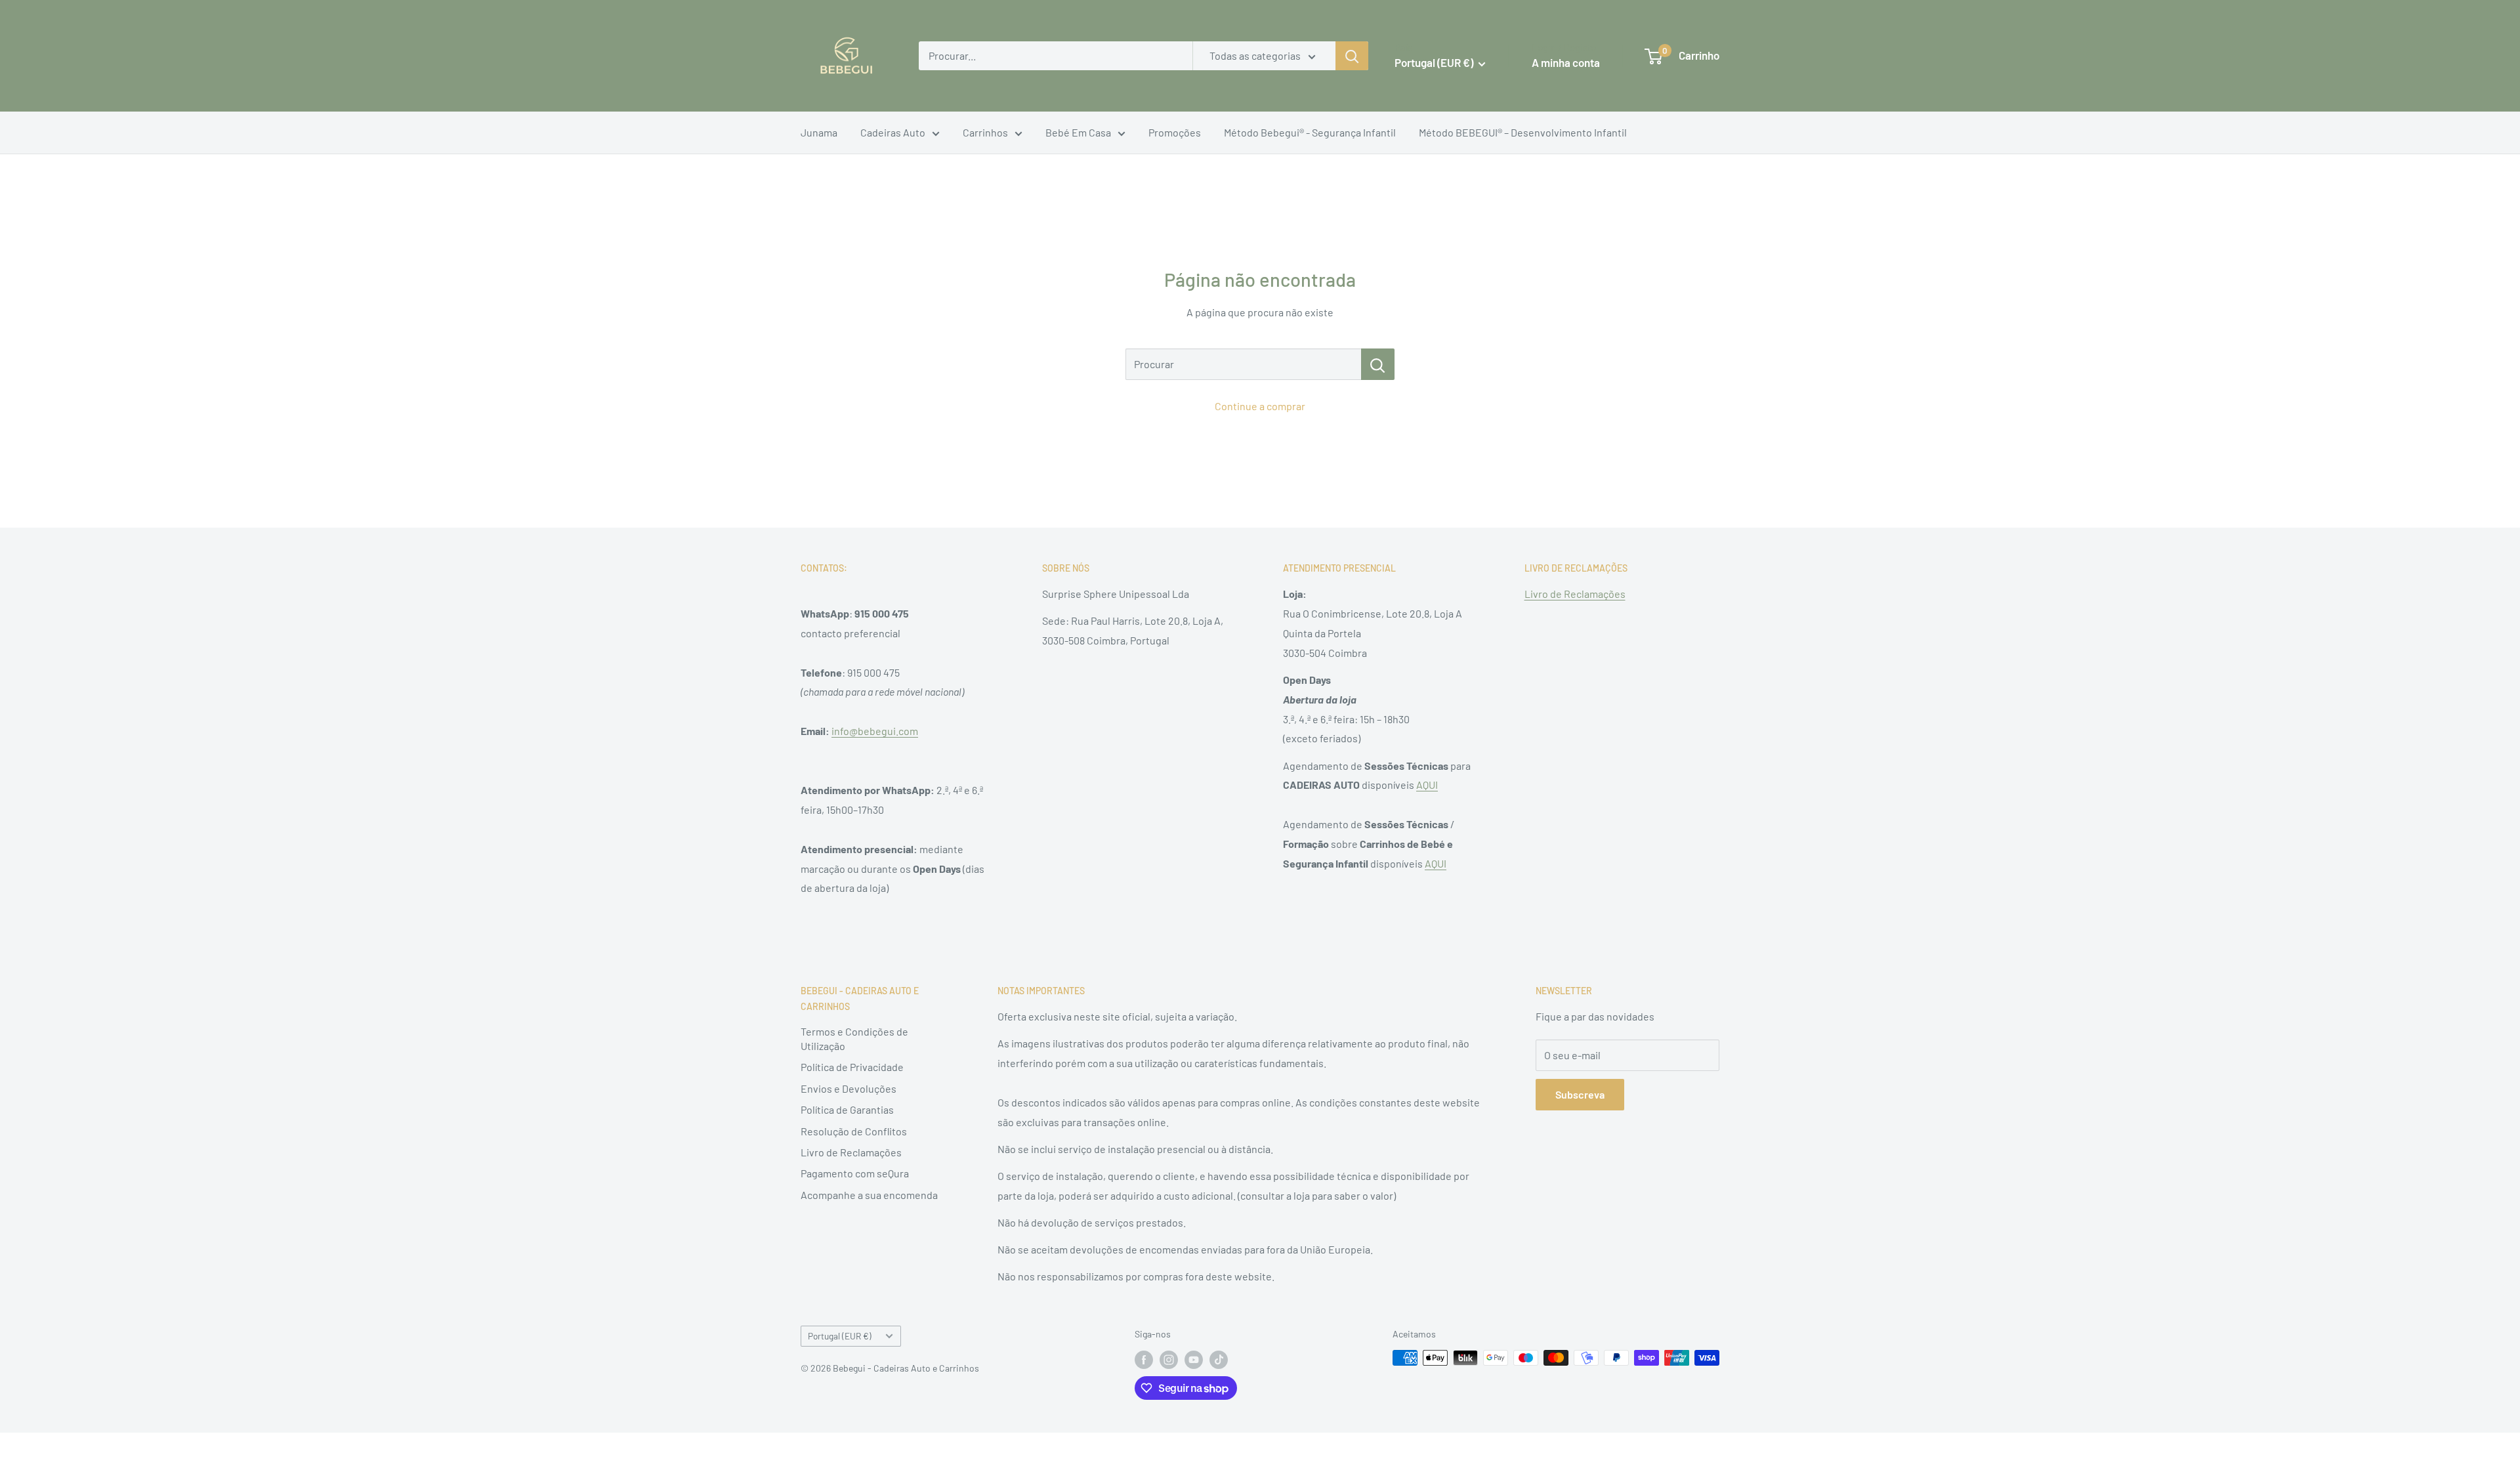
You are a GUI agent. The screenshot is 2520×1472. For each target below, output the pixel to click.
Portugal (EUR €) (840, 1336)
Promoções (1175, 132)
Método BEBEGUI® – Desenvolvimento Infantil (1523, 132)
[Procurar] (1378, 364)
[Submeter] (1352, 56)
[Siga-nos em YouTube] (1194, 1359)
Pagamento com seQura (855, 1173)
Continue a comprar (1260, 406)
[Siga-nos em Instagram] (1169, 1359)
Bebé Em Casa (1078, 132)
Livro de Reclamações (1575, 594)
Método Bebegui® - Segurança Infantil (1310, 132)
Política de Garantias (847, 1109)
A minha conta (1566, 62)
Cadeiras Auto (893, 132)
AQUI (1427, 785)
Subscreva (1580, 1094)
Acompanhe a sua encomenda (869, 1195)
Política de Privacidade (852, 1067)
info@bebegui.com (875, 731)
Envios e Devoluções (849, 1088)
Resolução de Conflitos (854, 1131)
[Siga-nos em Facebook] (1144, 1359)
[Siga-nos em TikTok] (1219, 1359)
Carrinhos (985, 132)
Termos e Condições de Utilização (854, 1039)
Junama (819, 132)
